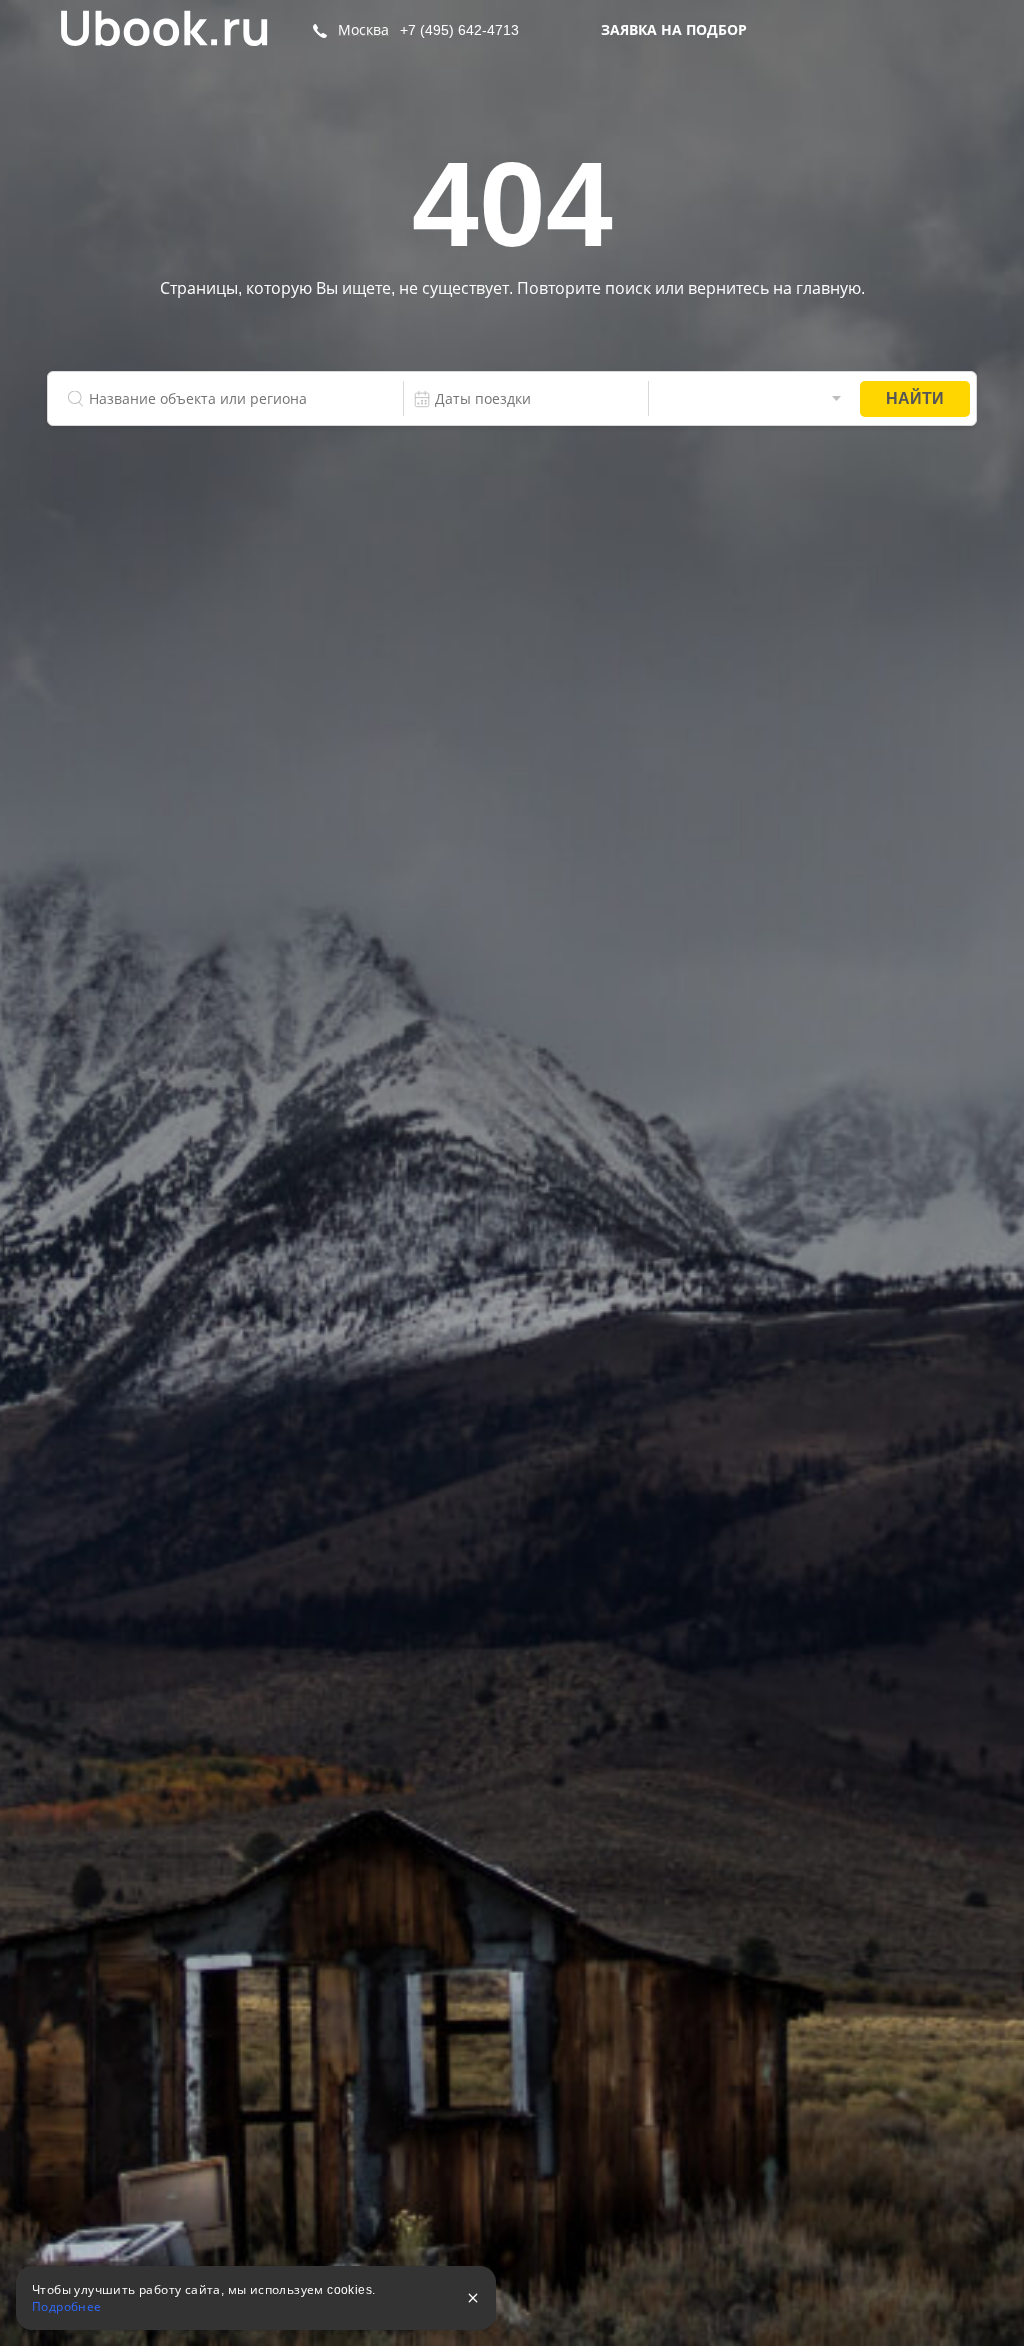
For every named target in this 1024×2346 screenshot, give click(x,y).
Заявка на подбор (674, 30)
